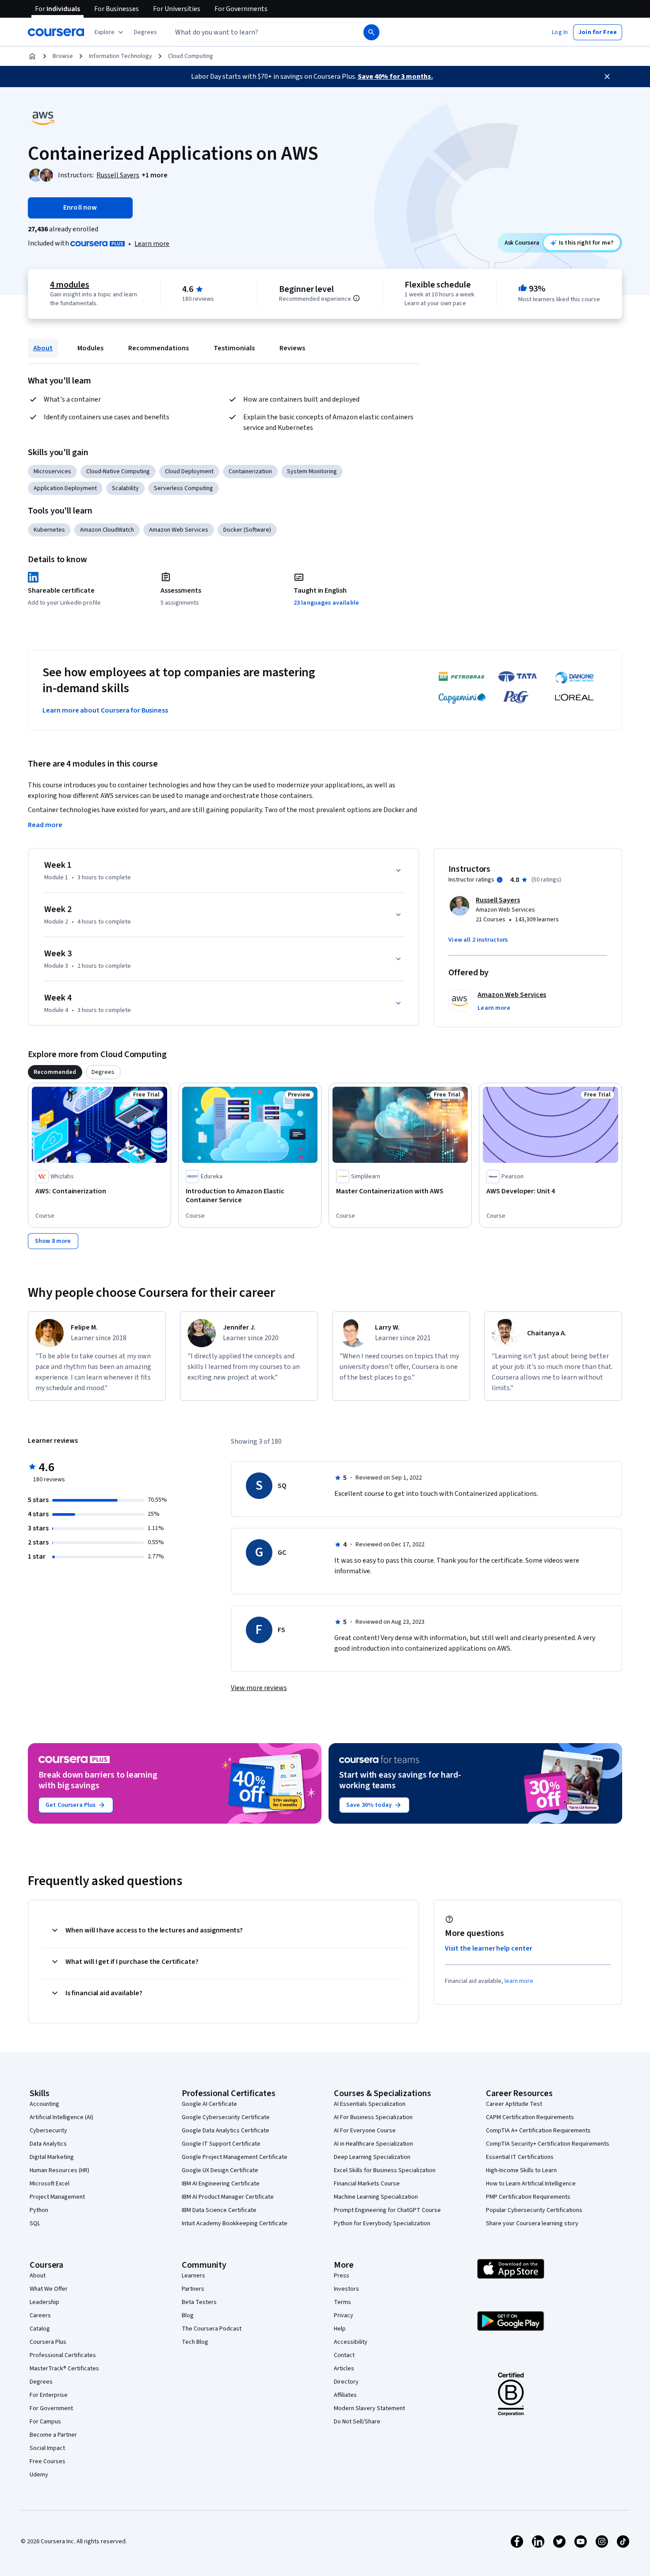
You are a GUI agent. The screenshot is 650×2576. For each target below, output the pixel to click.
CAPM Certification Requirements (530, 2117)
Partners (193, 2289)
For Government (51, 2408)
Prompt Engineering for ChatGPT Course (387, 2210)
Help (340, 2329)
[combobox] (257, 32)
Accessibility (351, 2342)
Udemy (39, 2475)
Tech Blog (195, 2342)
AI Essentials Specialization (370, 2104)
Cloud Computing (191, 56)
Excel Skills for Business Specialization (385, 2170)
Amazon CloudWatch (107, 530)
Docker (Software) (247, 530)
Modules (90, 348)
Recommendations (159, 348)
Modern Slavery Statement (369, 2408)
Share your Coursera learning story (532, 2223)
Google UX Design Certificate (220, 2170)
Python (39, 2210)
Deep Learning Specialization (372, 2157)
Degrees (41, 2382)
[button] (145, 32)
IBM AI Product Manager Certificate (228, 2197)
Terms (342, 2302)
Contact (344, 2355)
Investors (346, 2289)
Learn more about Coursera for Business (105, 710)
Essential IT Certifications (520, 2157)
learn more (519, 1981)
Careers (40, 2315)
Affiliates (345, 2395)
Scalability (125, 488)
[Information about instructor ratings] (500, 880)
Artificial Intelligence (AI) (61, 2117)
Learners (193, 2276)
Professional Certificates (63, 2355)
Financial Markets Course (367, 2184)
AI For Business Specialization (373, 2117)
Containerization (250, 471)
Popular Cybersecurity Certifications (534, 2210)
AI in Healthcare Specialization (373, 2144)
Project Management (57, 2197)
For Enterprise (49, 2395)
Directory (346, 2382)
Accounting (44, 2104)
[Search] (371, 32)
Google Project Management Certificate (235, 2157)
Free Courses (48, 2461)
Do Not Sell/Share (357, 2422)
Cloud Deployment (189, 471)
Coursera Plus (48, 2342)
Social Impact (47, 2448)
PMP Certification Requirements (528, 2197)
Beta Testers (199, 2302)
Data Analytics (48, 2144)
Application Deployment (65, 488)
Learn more (152, 244)
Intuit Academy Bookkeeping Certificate (235, 2223)
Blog (188, 2315)
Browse (63, 56)
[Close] (607, 77)
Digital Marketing (52, 2157)
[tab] (55, 1072)
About (43, 348)
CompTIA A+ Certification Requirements (538, 2131)
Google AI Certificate (209, 2104)
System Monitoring (312, 471)
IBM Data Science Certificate (219, 2210)
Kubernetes (49, 530)
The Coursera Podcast (212, 2329)
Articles (344, 2369)
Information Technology (120, 56)
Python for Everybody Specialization (382, 2223)
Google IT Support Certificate (221, 2144)
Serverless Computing (184, 488)
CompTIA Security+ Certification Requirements (548, 2144)
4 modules (69, 285)
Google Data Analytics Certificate (226, 2131)
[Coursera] (56, 32)
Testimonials (234, 348)
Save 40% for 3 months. (395, 77)
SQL (35, 2223)
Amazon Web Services (179, 530)
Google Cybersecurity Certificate (226, 2117)
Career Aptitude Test (514, 2104)
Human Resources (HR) (59, 2170)
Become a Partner (53, 2435)
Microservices (52, 471)
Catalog (40, 2329)
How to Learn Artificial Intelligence (531, 2184)
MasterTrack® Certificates (64, 2369)
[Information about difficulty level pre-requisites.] (356, 298)
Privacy (344, 2315)
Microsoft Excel (50, 2184)
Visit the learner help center (489, 1948)
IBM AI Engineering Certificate (221, 2184)
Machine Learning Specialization (376, 2197)
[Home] (32, 56)
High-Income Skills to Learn (521, 2170)
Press (342, 2276)
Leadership (44, 2302)
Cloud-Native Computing (118, 471)
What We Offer (49, 2289)
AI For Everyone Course (365, 2131)
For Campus (45, 2422)
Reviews (292, 348)
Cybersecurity (48, 2131)
